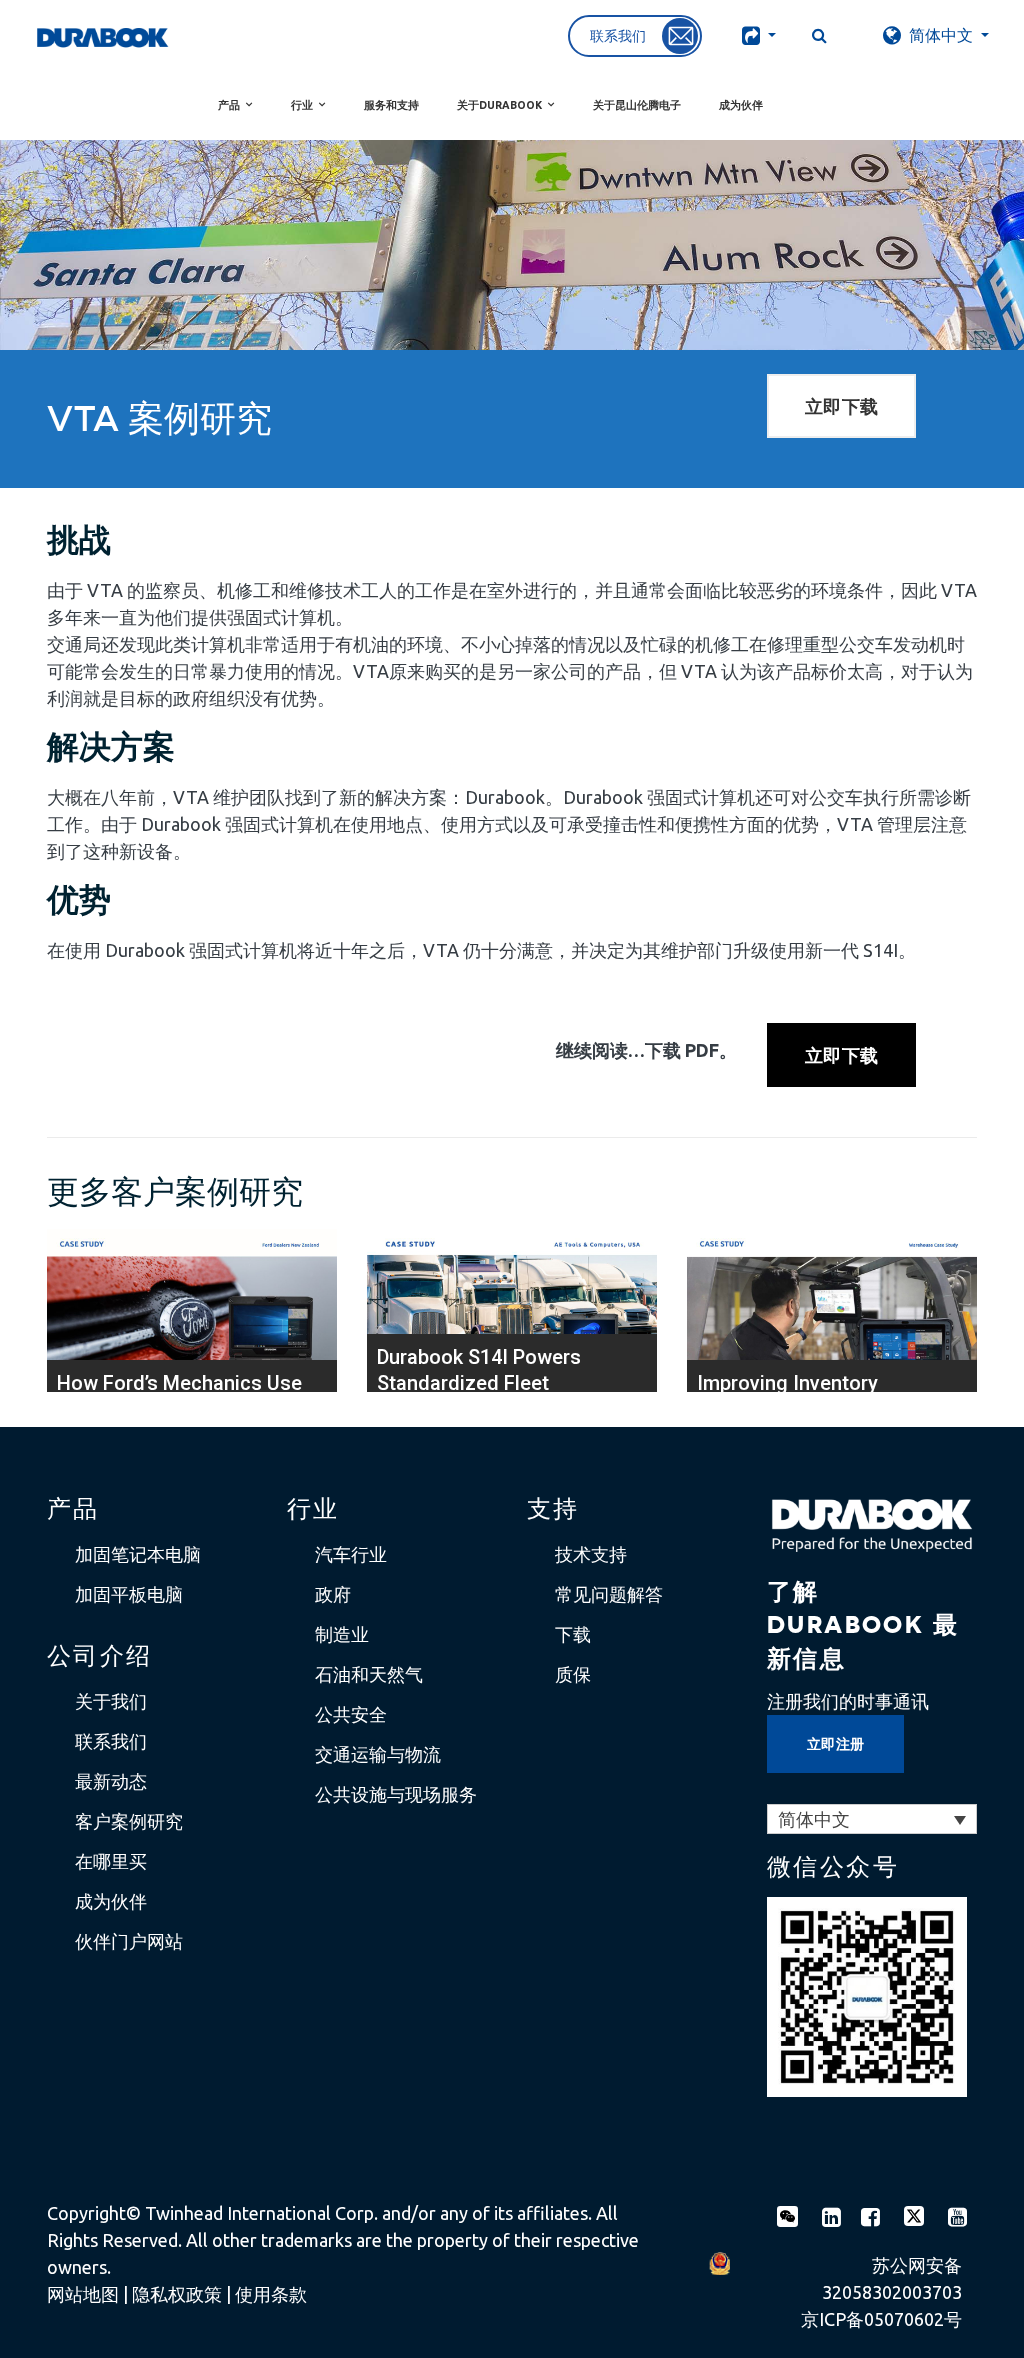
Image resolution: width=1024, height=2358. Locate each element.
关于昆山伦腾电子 (637, 105)
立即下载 (841, 406)
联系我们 (111, 1741)
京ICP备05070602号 (881, 2319)
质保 (573, 1674)
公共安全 (351, 1714)
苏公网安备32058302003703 (892, 2278)
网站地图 (83, 2294)
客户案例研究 (129, 1821)
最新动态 (111, 1781)
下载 (573, 1634)
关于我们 (111, 1701)
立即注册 (835, 1744)
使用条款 (271, 2294)
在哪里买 (111, 1861)
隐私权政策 (177, 2294)
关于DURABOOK (499, 105)
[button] (753, 35)
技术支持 (591, 1554)
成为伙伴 (741, 105)
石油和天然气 (369, 1674)
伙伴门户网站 (129, 1941)
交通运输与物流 (378, 1754)
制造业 (342, 1634)
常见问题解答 (609, 1594)
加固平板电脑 (129, 1594)
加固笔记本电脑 (138, 1554)
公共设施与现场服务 (396, 1794)
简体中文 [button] (941, 35)
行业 (302, 105)
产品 (229, 105)
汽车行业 (351, 1554)
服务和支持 (391, 105)
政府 (333, 1594)
